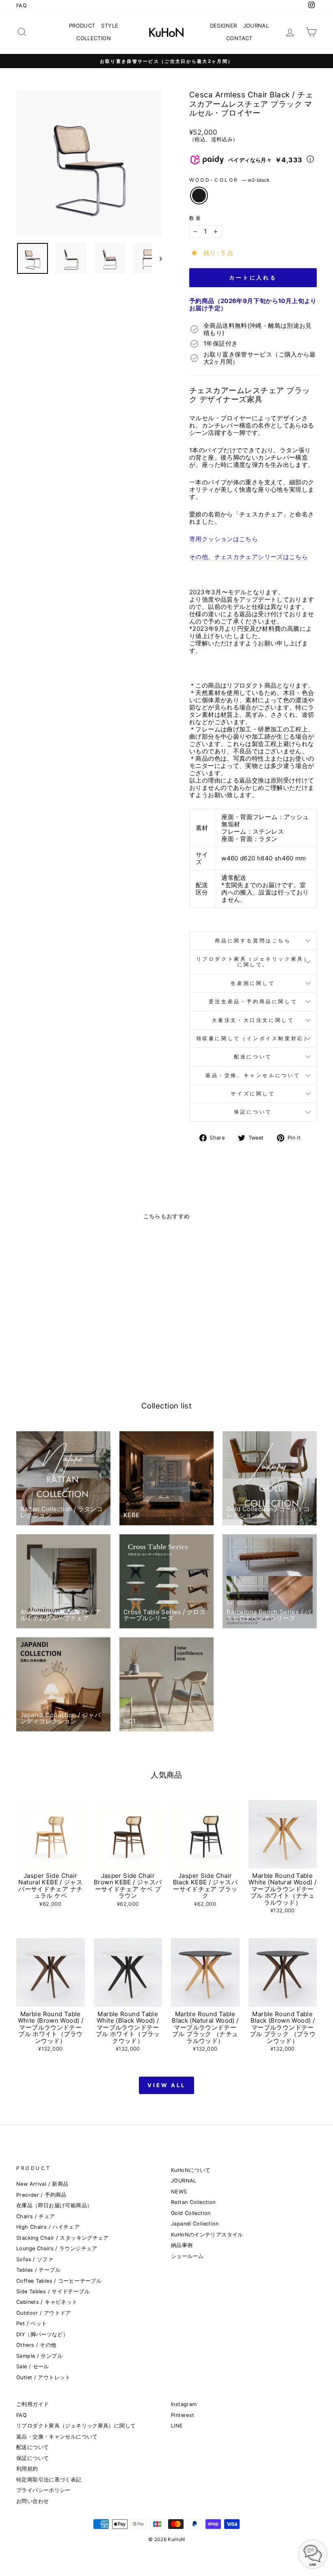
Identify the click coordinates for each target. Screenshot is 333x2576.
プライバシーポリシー (43, 2490)
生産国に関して (253, 983)
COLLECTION (94, 38)
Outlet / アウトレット (43, 2377)
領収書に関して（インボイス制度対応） (253, 1038)
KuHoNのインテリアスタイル (207, 2235)
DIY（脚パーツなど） (42, 2334)
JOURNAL (256, 26)
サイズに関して (253, 1093)
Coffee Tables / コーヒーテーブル (59, 2281)
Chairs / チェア (36, 2216)
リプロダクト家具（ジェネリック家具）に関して (76, 2426)
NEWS (179, 2192)
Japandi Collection (195, 2224)
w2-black (199, 196)
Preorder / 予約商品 (41, 2195)
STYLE (110, 26)
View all (166, 2085)
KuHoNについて (191, 2170)
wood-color (229, 180)
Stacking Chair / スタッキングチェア (63, 2238)
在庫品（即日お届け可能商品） (54, 2205)
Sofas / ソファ (35, 2259)
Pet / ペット (31, 2323)
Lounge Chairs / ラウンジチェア (57, 2248)
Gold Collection (191, 2213)
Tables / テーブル (38, 2270)
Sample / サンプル (39, 2356)
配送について (253, 1057)
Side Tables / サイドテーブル (53, 2291)
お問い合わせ (32, 2501)
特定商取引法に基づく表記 (49, 2480)
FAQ (22, 5)
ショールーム (187, 2256)
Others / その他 (36, 2345)
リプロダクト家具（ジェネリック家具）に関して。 (253, 962)
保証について (253, 1112)
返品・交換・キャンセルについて (57, 2437)
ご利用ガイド (32, 2404)
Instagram (184, 2404)
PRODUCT (82, 26)
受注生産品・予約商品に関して (253, 1001)
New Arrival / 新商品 (42, 2184)
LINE (177, 2426)
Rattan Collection (193, 2202)
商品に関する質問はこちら (253, 941)
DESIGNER (224, 26)
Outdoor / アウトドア (44, 2313)
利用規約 (27, 2469)
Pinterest (183, 2415)
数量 (196, 218)
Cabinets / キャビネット (47, 2302)
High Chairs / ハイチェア (48, 2227)
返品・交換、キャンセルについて (253, 1075)
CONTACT (239, 38)
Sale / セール (33, 2366)
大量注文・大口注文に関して (253, 1020)
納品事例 (182, 2245)
